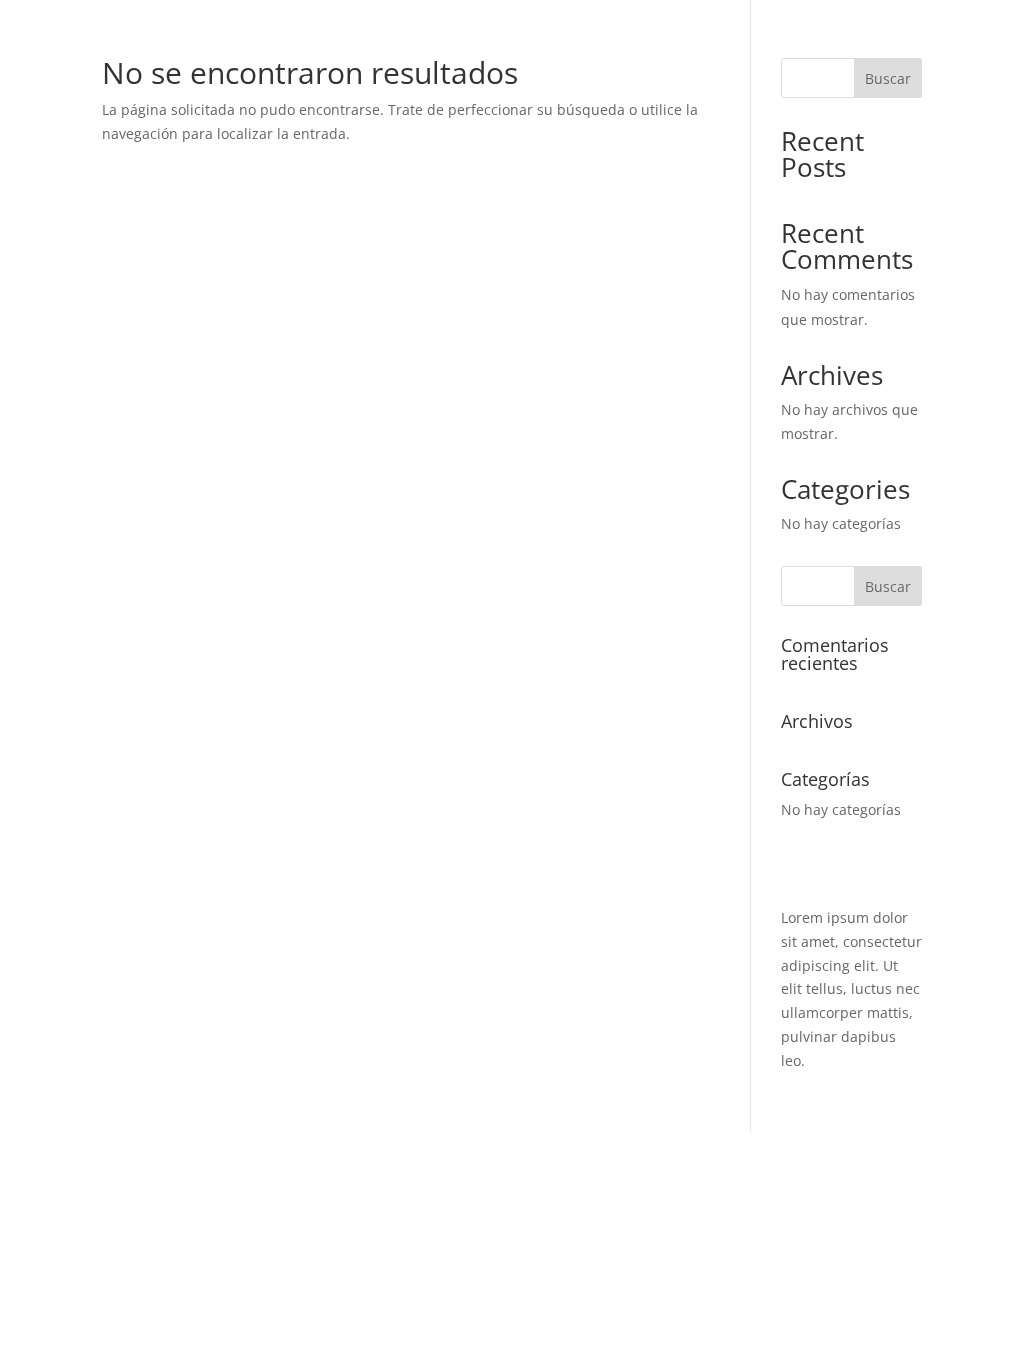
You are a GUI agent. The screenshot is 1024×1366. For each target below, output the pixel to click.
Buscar (888, 78)
